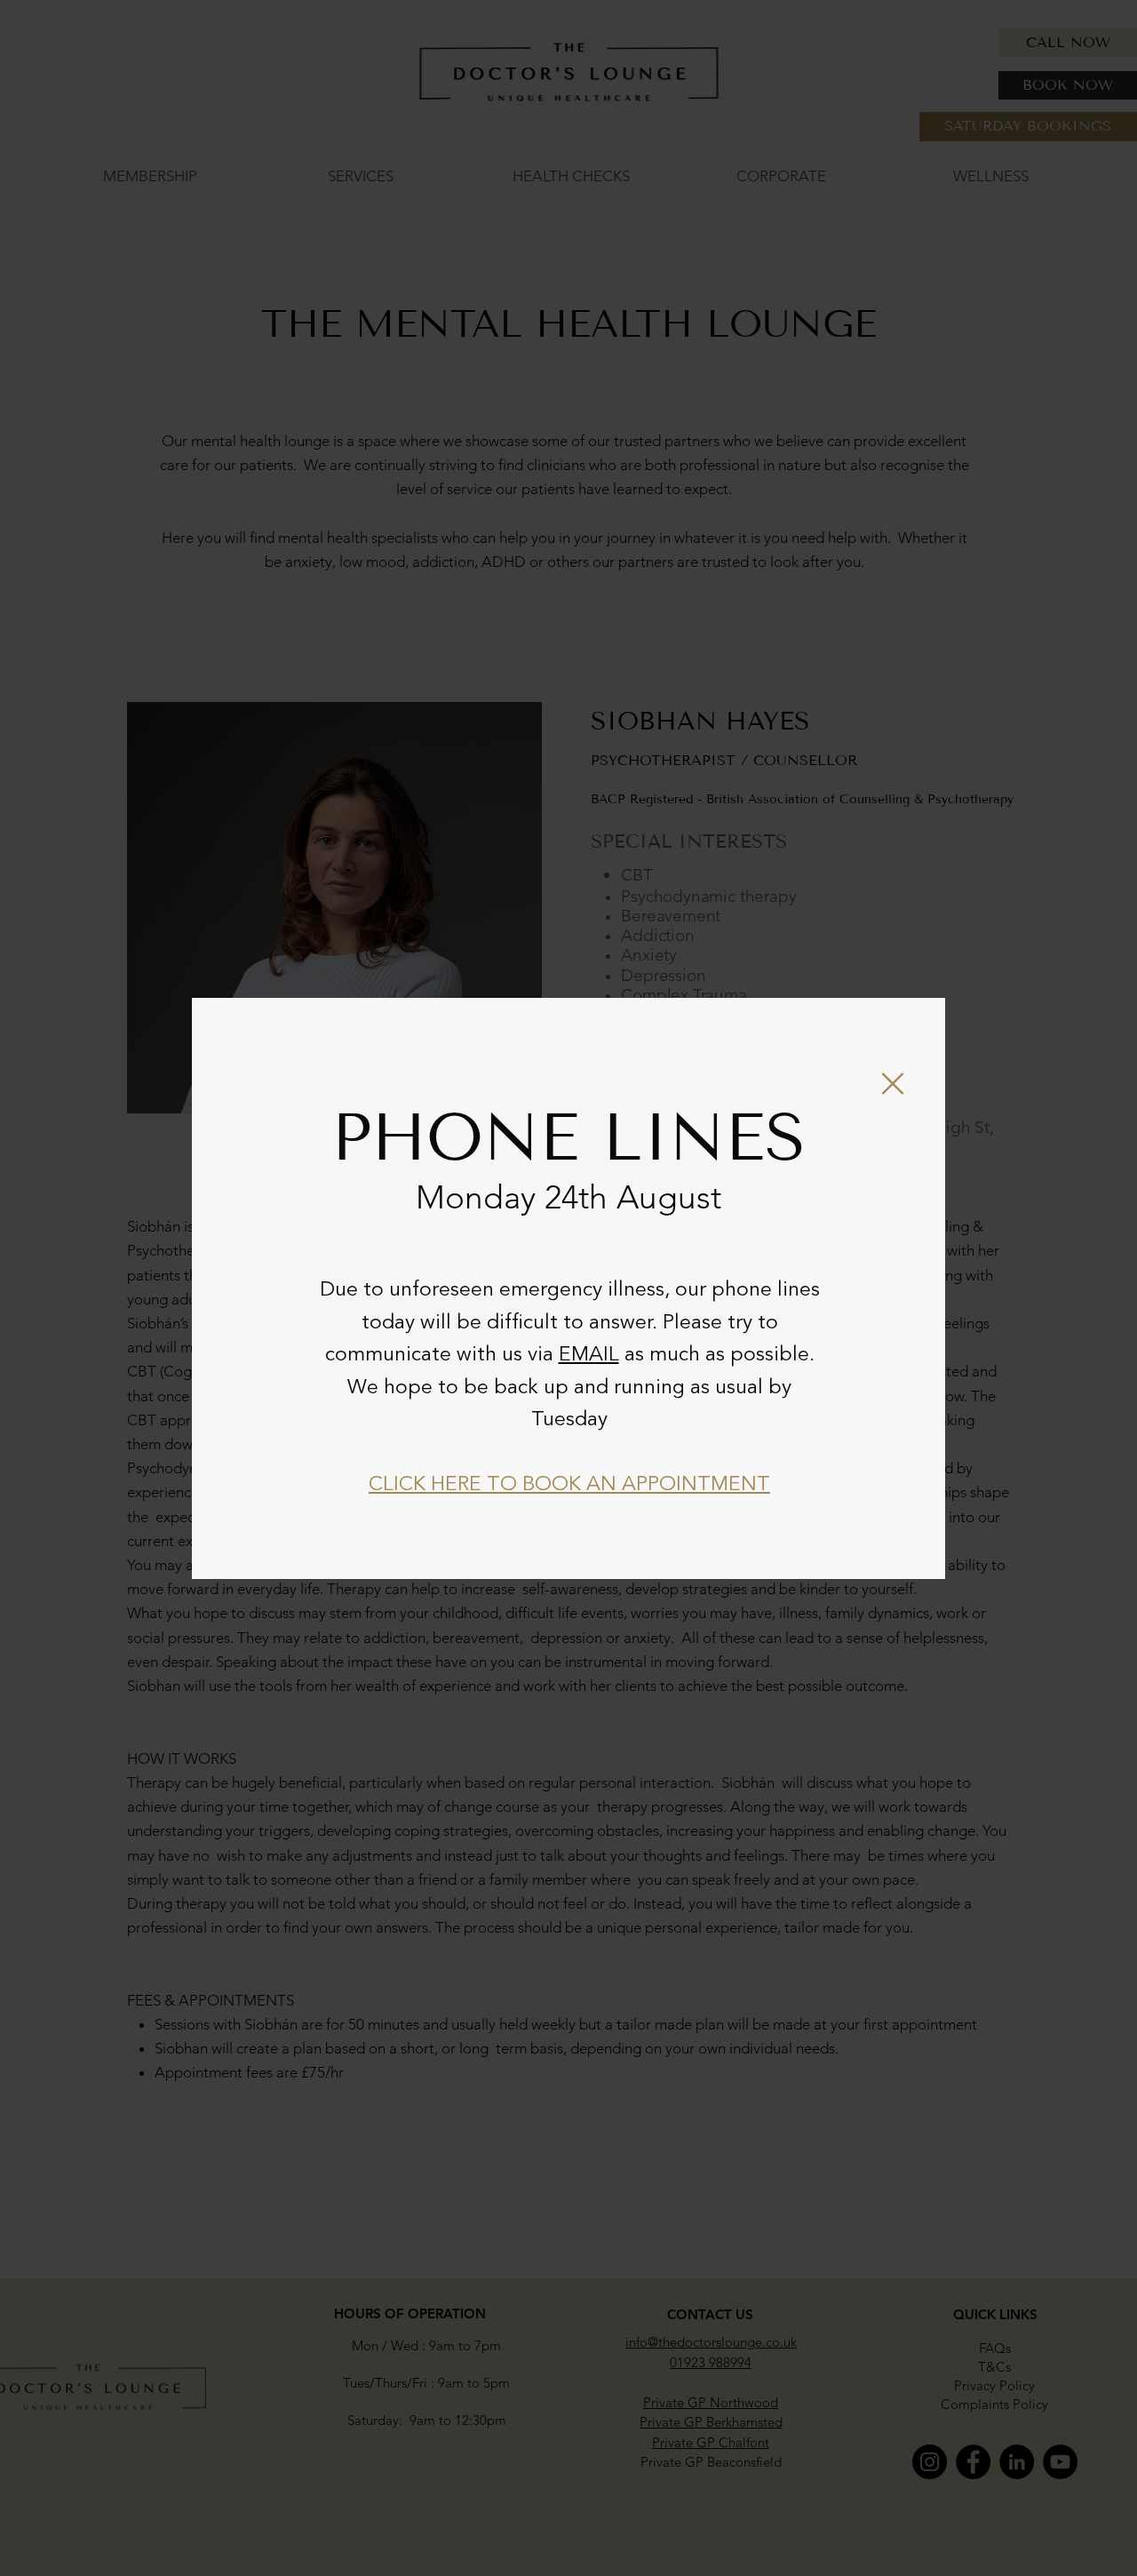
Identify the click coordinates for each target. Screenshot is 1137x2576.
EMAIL (589, 1356)
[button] (893, 1084)
